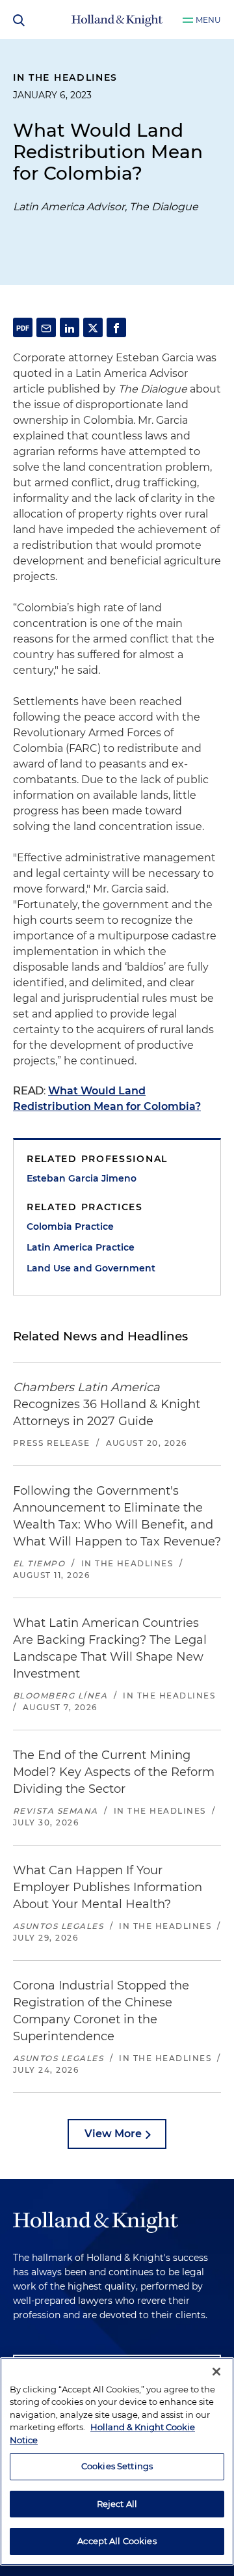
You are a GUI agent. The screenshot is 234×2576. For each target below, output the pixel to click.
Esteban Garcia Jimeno (82, 1178)
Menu (208, 20)
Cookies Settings (117, 2466)
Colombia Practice (70, 1226)
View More (113, 2134)
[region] (117, 2461)
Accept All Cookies (117, 2541)
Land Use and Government (91, 1268)
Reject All (117, 2504)
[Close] (216, 2372)
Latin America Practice (81, 1247)
